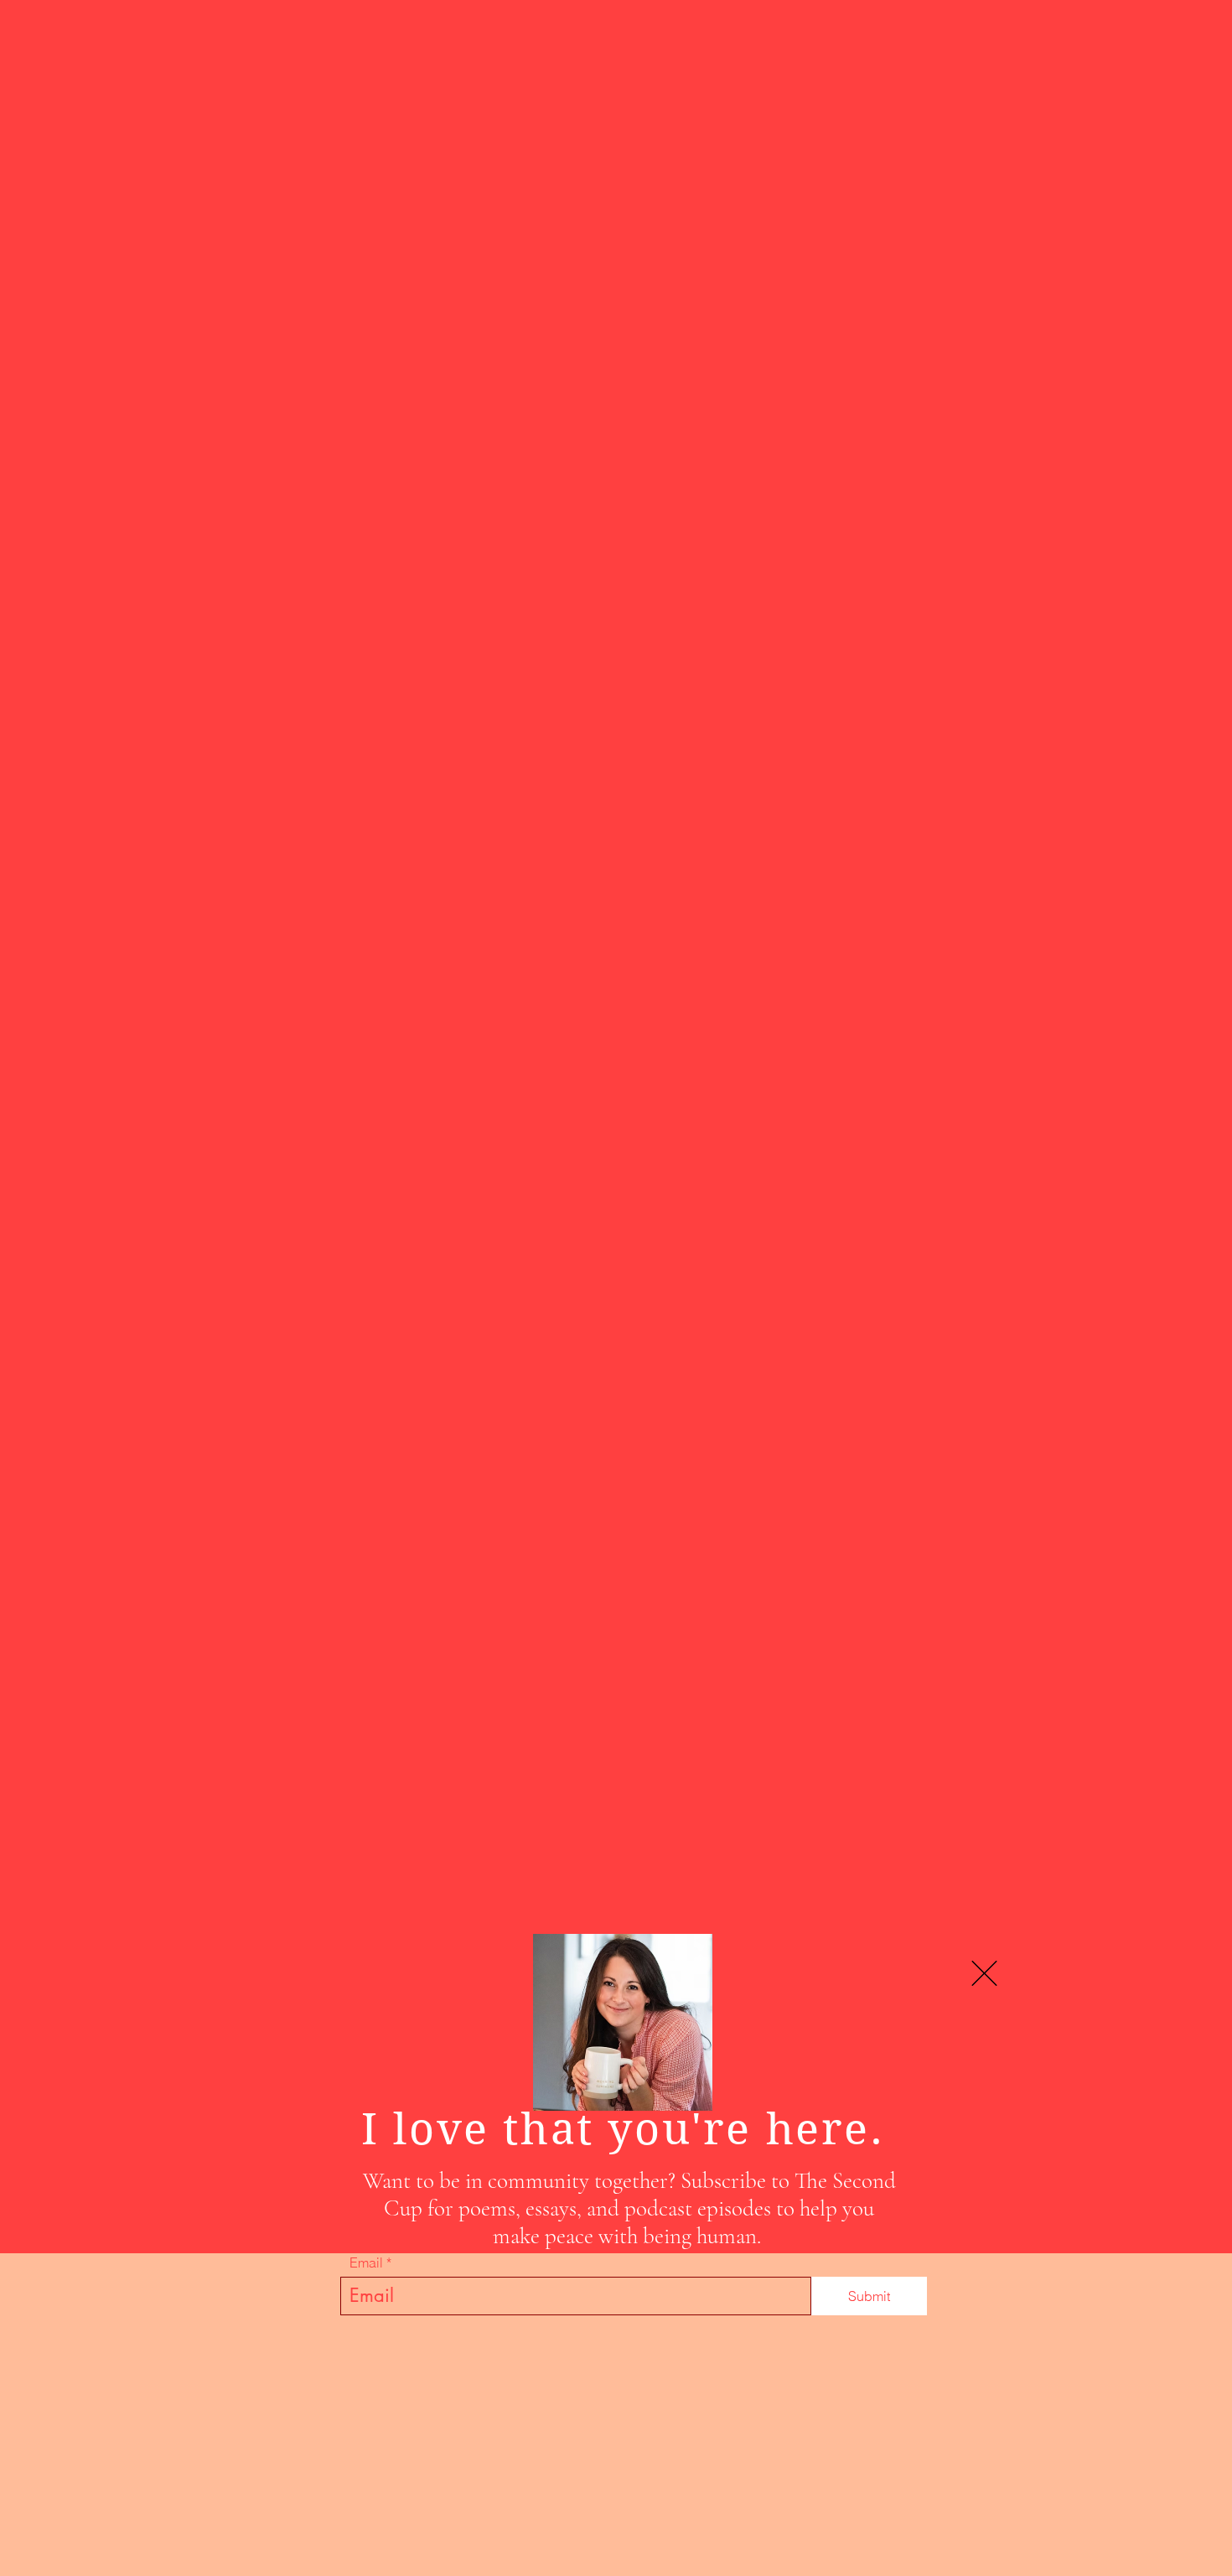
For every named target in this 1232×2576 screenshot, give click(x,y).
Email (366, 2262)
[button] (984, 1973)
